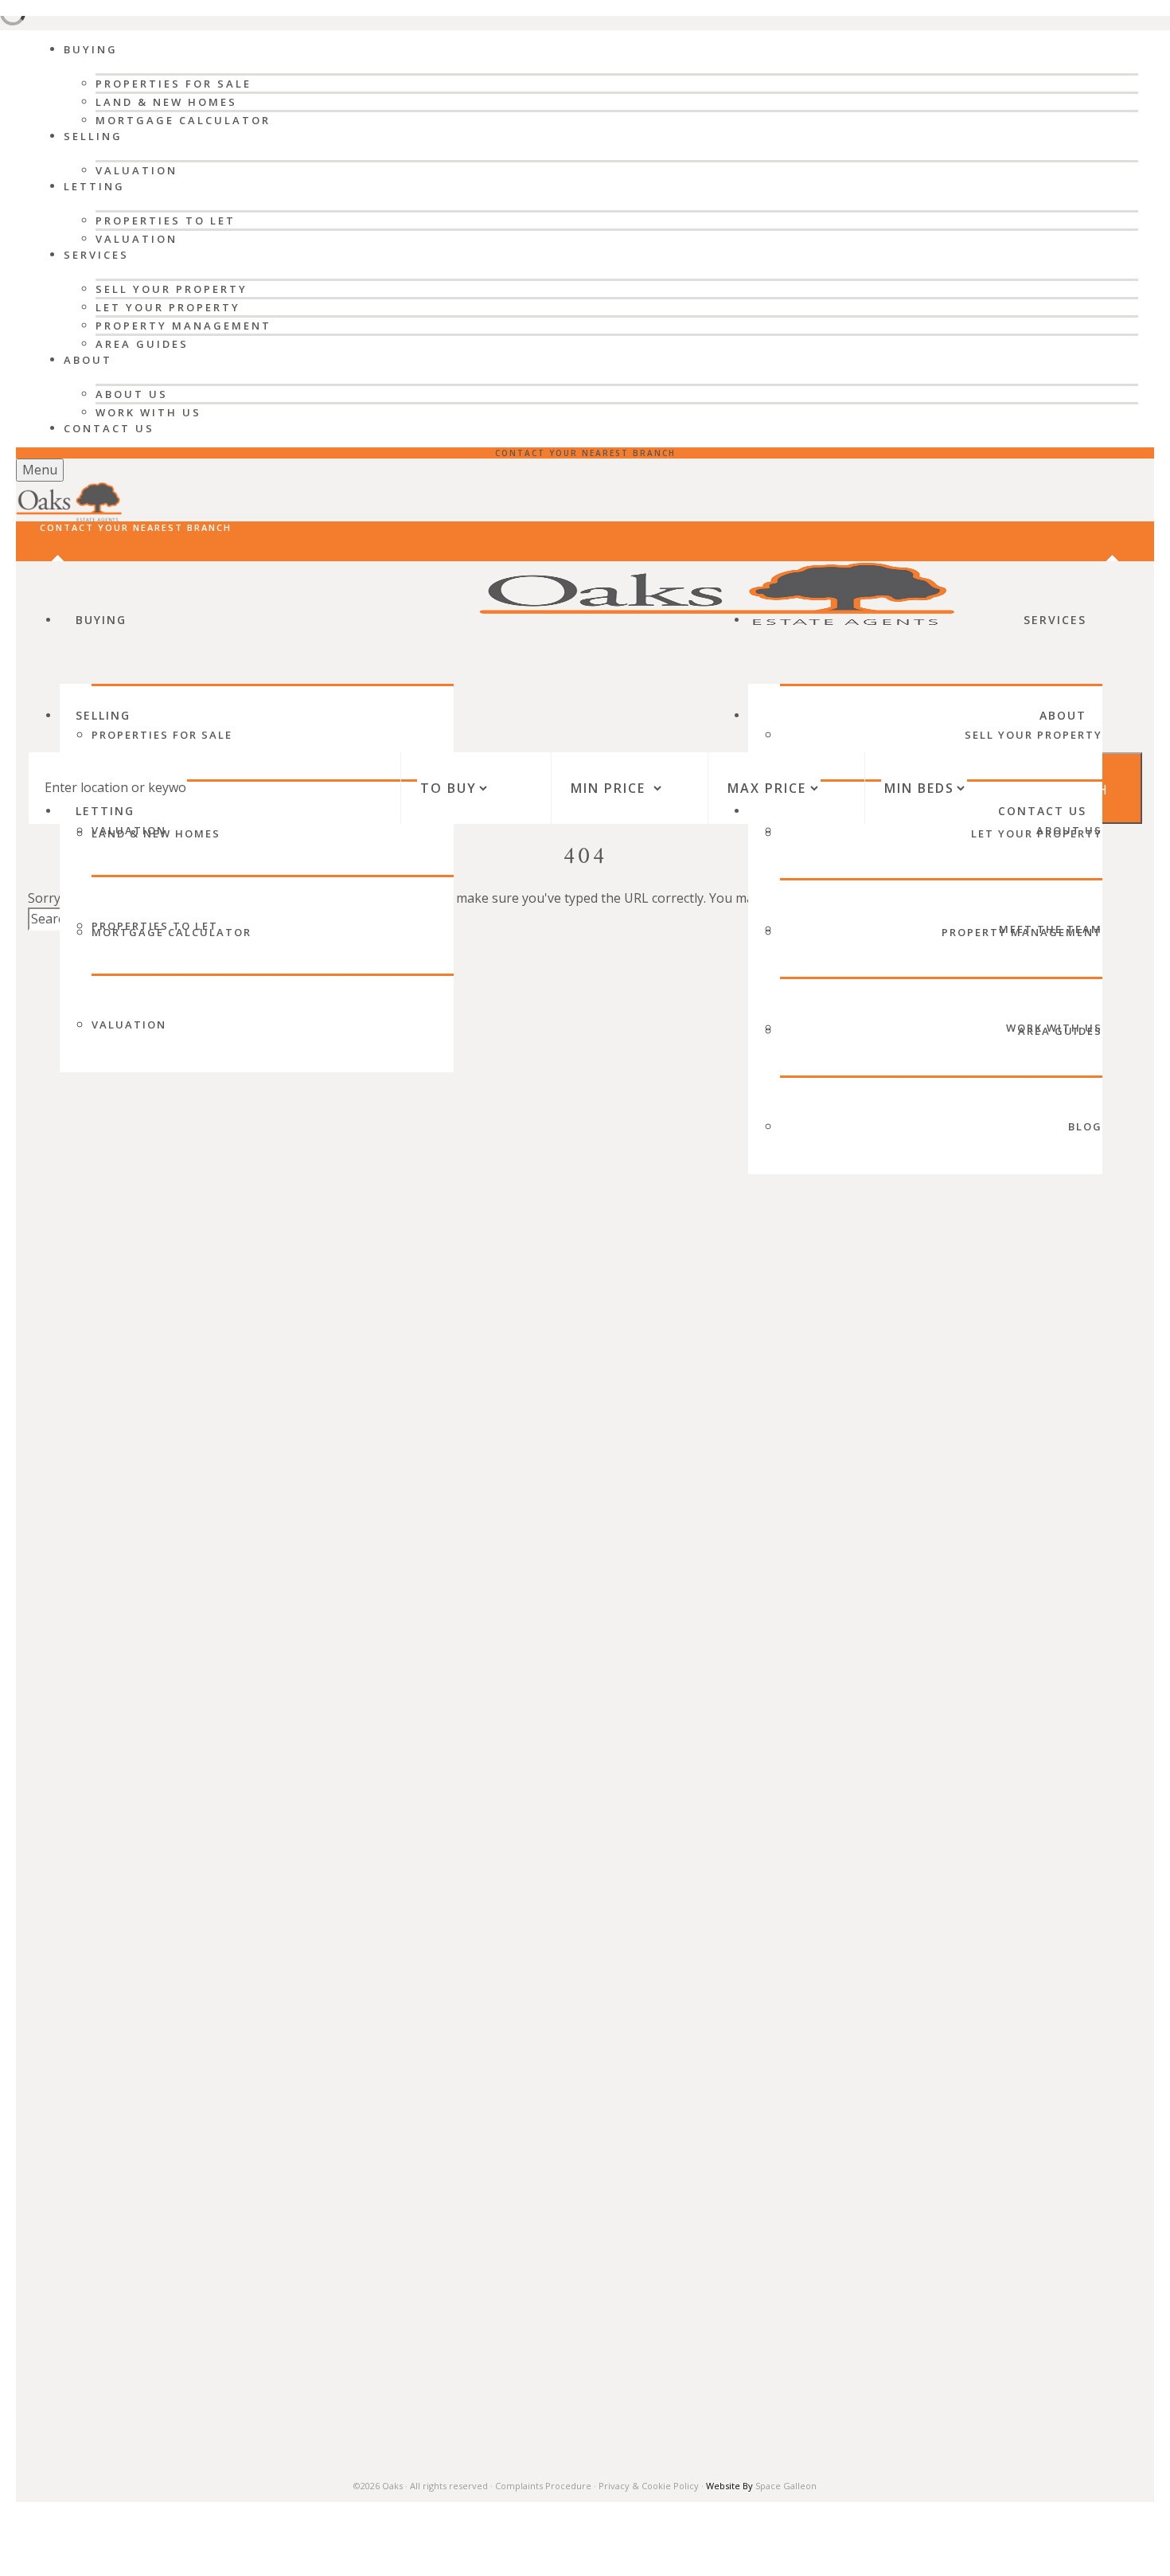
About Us (132, 394)
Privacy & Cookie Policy (649, 2486)
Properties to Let (166, 221)
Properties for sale (162, 735)
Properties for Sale (174, 84)
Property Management (183, 326)
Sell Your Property (172, 289)
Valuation (136, 170)
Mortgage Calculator (183, 120)
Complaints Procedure (543, 2486)
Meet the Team (1051, 929)
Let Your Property (168, 307)
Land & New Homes (166, 102)
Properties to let (155, 926)
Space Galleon (786, 2486)
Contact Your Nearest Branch (585, 453)
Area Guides (142, 344)
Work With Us (148, 412)
